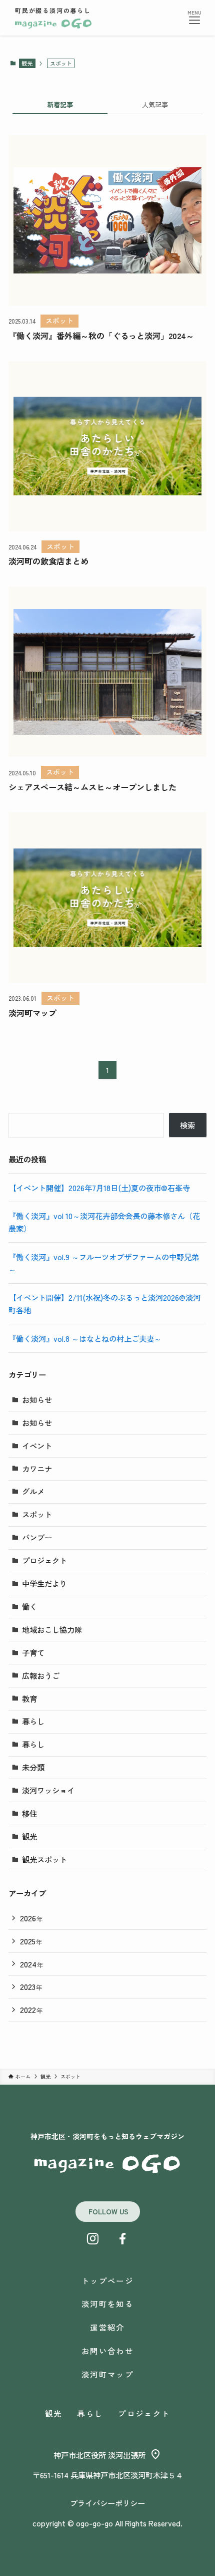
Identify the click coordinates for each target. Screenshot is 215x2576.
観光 (27, 63)
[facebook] (122, 2239)
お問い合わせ (107, 2351)
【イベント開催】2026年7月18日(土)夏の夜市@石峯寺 (99, 1188)
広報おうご (41, 1675)
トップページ (107, 2280)
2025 (31, 1941)
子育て (33, 1652)
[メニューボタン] (194, 21)
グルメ (33, 1491)
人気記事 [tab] (155, 104)
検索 (187, 1125)
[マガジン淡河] (53, 24)
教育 (29, 1698)
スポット (37, 1514)
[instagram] (92, 2239)
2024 (32, 1964)
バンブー (37, 1537)
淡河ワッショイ (48, 1790)
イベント (37, 1446)
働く (29, 1606)
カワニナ (37, 1469)
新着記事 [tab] (60, 104)
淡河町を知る (107, 2304)
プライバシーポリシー (107, 2503)
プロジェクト (44, 1560)
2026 (31, 1918)
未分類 (33, 1767)
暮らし (33, 1721)
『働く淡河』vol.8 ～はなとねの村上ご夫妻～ (85, 1338)
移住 (29, 1813)
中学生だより (44, 1583)
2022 (31, 2010)
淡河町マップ (107, 2374)
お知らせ (37, 1399)
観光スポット (44, 1859)
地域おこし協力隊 (52, 1629)
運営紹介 (107, 2327)
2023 (31, 1986)
